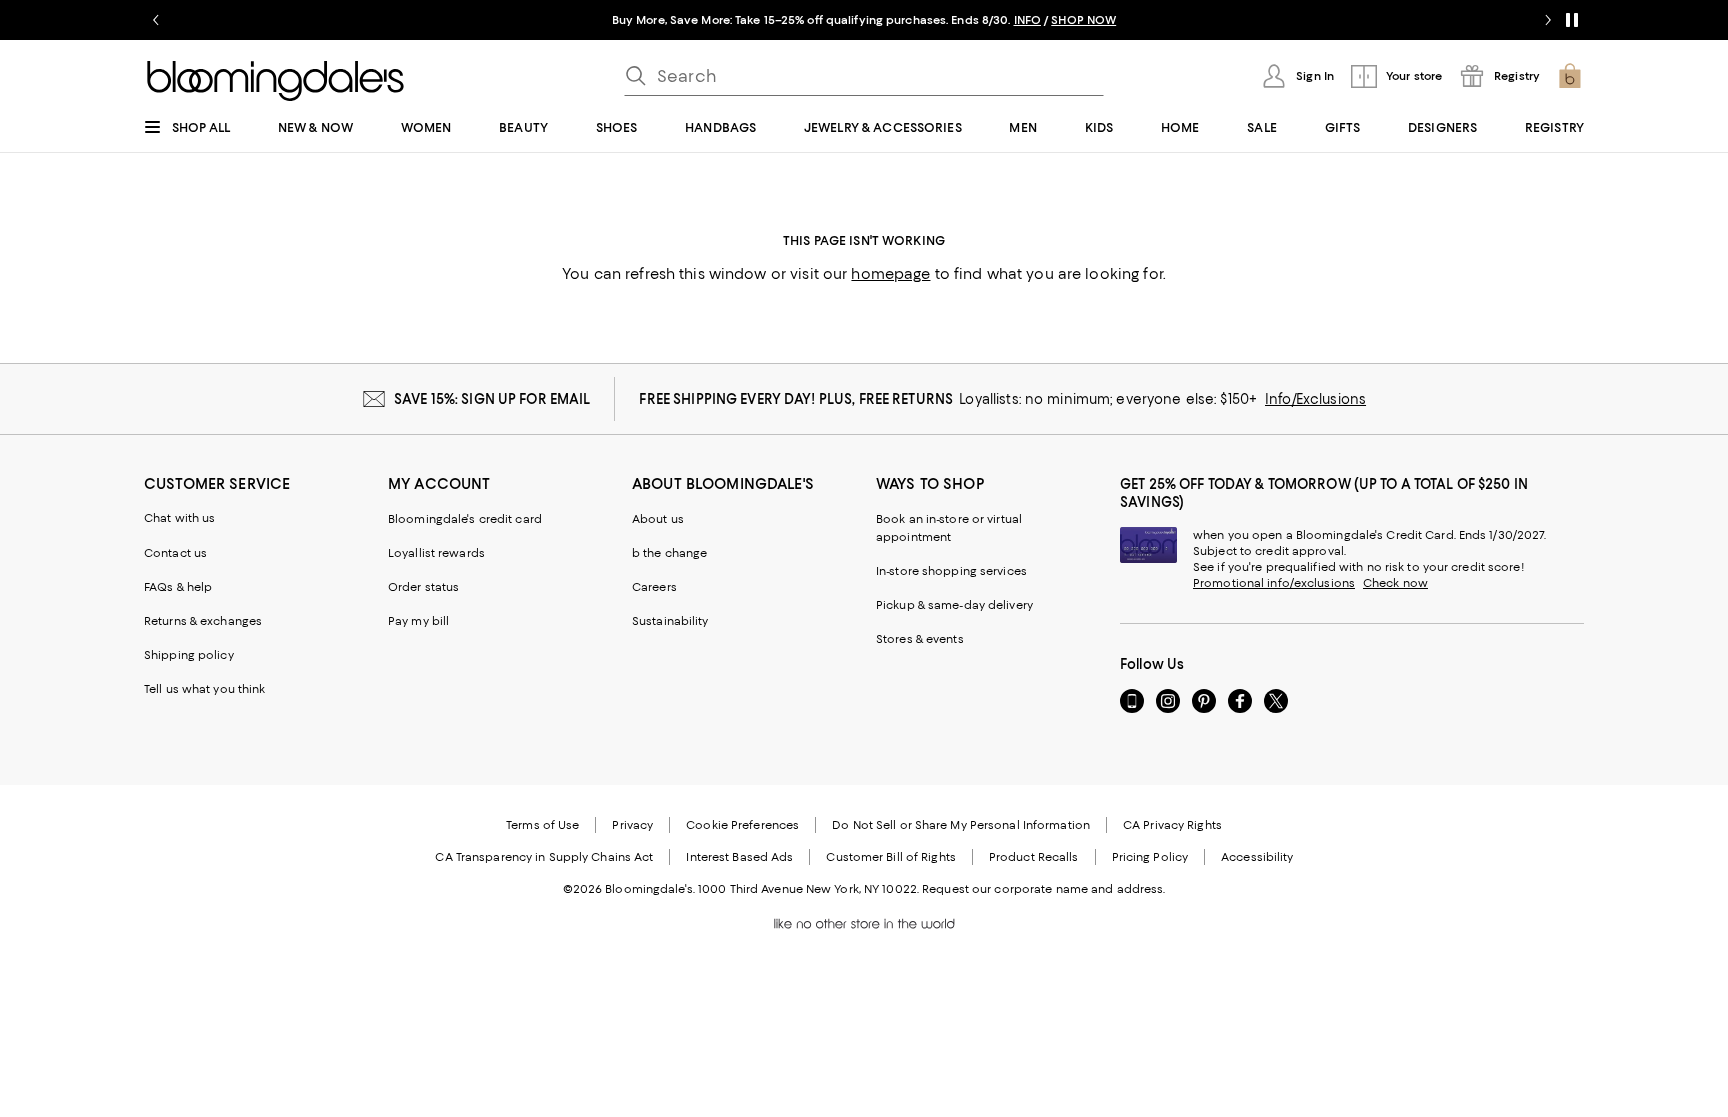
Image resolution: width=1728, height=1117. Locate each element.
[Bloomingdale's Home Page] (275, 81)
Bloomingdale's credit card (465, 519)
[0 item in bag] (1570, 76)
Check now (1395, 583)
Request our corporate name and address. (1043, 889)
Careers (654, 587)
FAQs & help (178, 587)
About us (658, 519)
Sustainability (670, 621)
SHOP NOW (1083, 20)
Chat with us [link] (180, 518)
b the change (669, 553)
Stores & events (920, 639)
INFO (1027, 20)
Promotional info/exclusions (1274, 583)
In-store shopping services (951, 571)
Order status (423, 587)
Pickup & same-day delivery (954, 605)
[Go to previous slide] (156, 20)
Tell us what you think (204, 689)
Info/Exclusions (1315, 399)
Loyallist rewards (436, 553)
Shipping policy (189, 655)
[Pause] (1572, 20)
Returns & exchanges (203, 621)
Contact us (175, 553)
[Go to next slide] (1548, 20)
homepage (890, 274)
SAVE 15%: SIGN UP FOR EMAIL (492, 399)
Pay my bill (418, 621)
